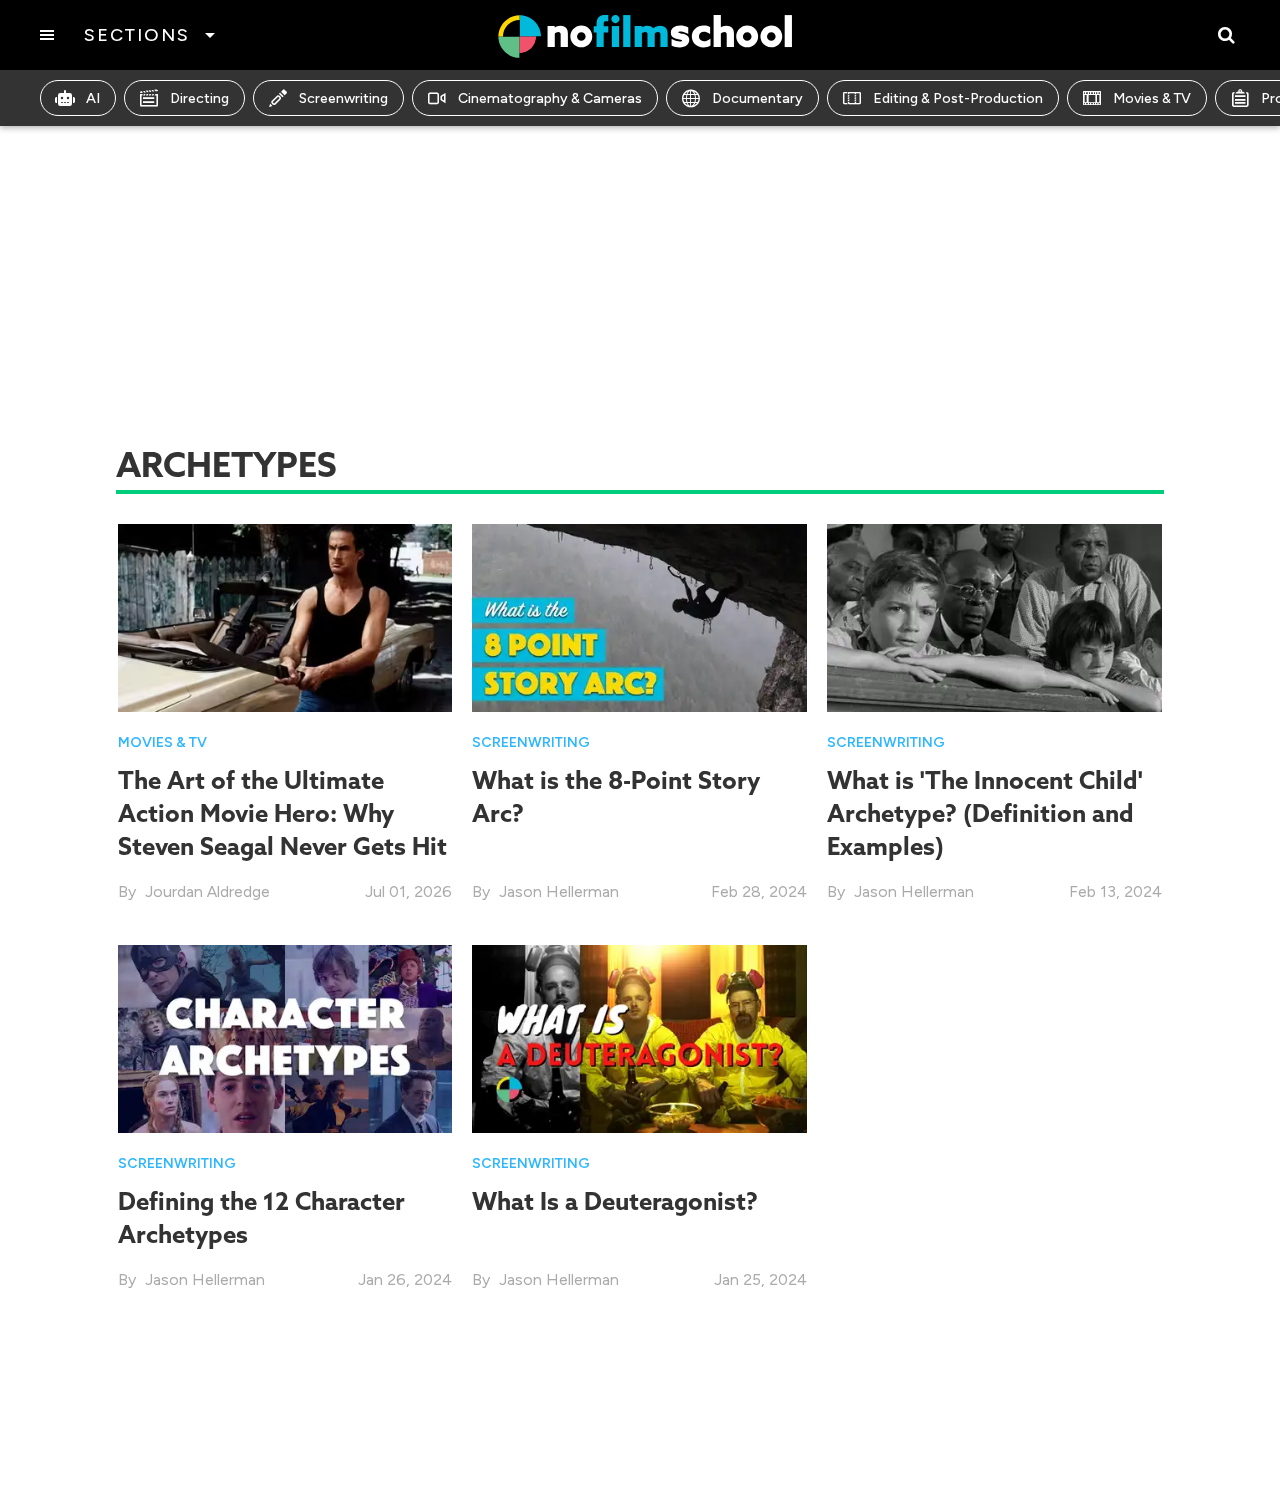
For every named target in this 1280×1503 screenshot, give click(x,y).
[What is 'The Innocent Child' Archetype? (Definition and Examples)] (994, 616)
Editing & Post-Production (958, 98)
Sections (136, 35)
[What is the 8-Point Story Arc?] (639, 616)
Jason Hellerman (559, 891)
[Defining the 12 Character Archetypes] (285, 1037)
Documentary (757, 98)
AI (93, 98)
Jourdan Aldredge (207, 891)
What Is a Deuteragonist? (615, 1201)
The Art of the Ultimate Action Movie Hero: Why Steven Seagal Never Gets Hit (282, 813)
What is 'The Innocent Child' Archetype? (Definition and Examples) (985, 813)
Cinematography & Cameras (550, 98)
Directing (199, 98)
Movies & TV (1152, 98)
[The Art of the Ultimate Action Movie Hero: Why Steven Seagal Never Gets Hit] (285, 616)
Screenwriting (343, 98)
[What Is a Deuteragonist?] (639, 1037)
